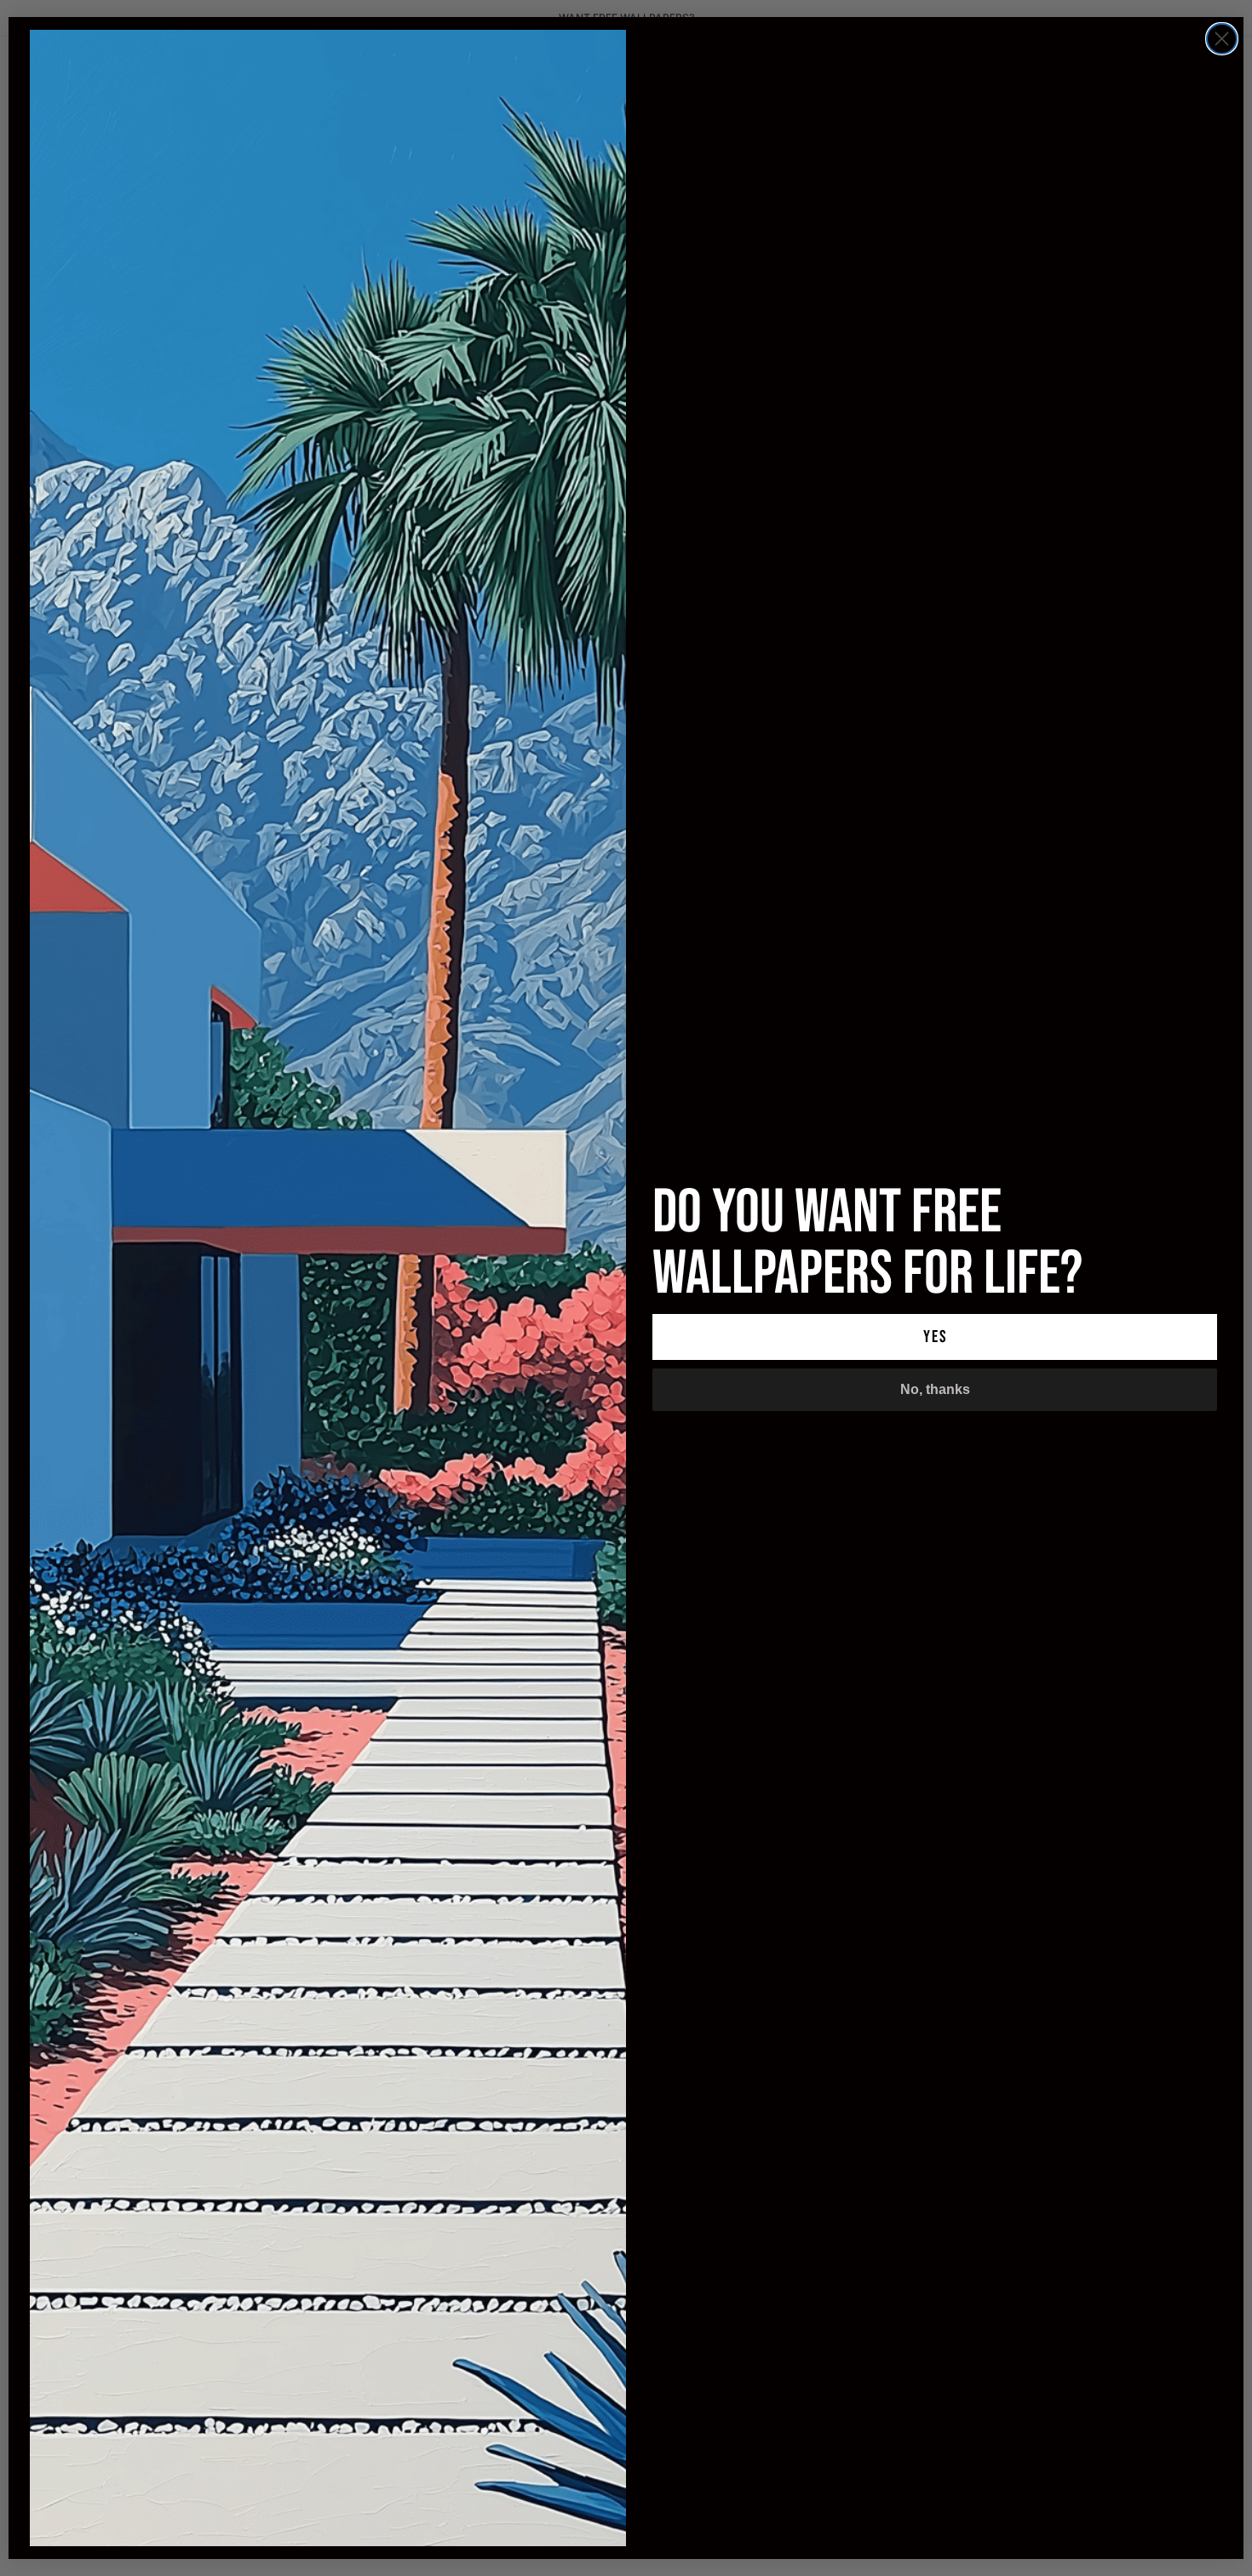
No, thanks (935, 1389)
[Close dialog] (1222, 39)
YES (935, 1337)
